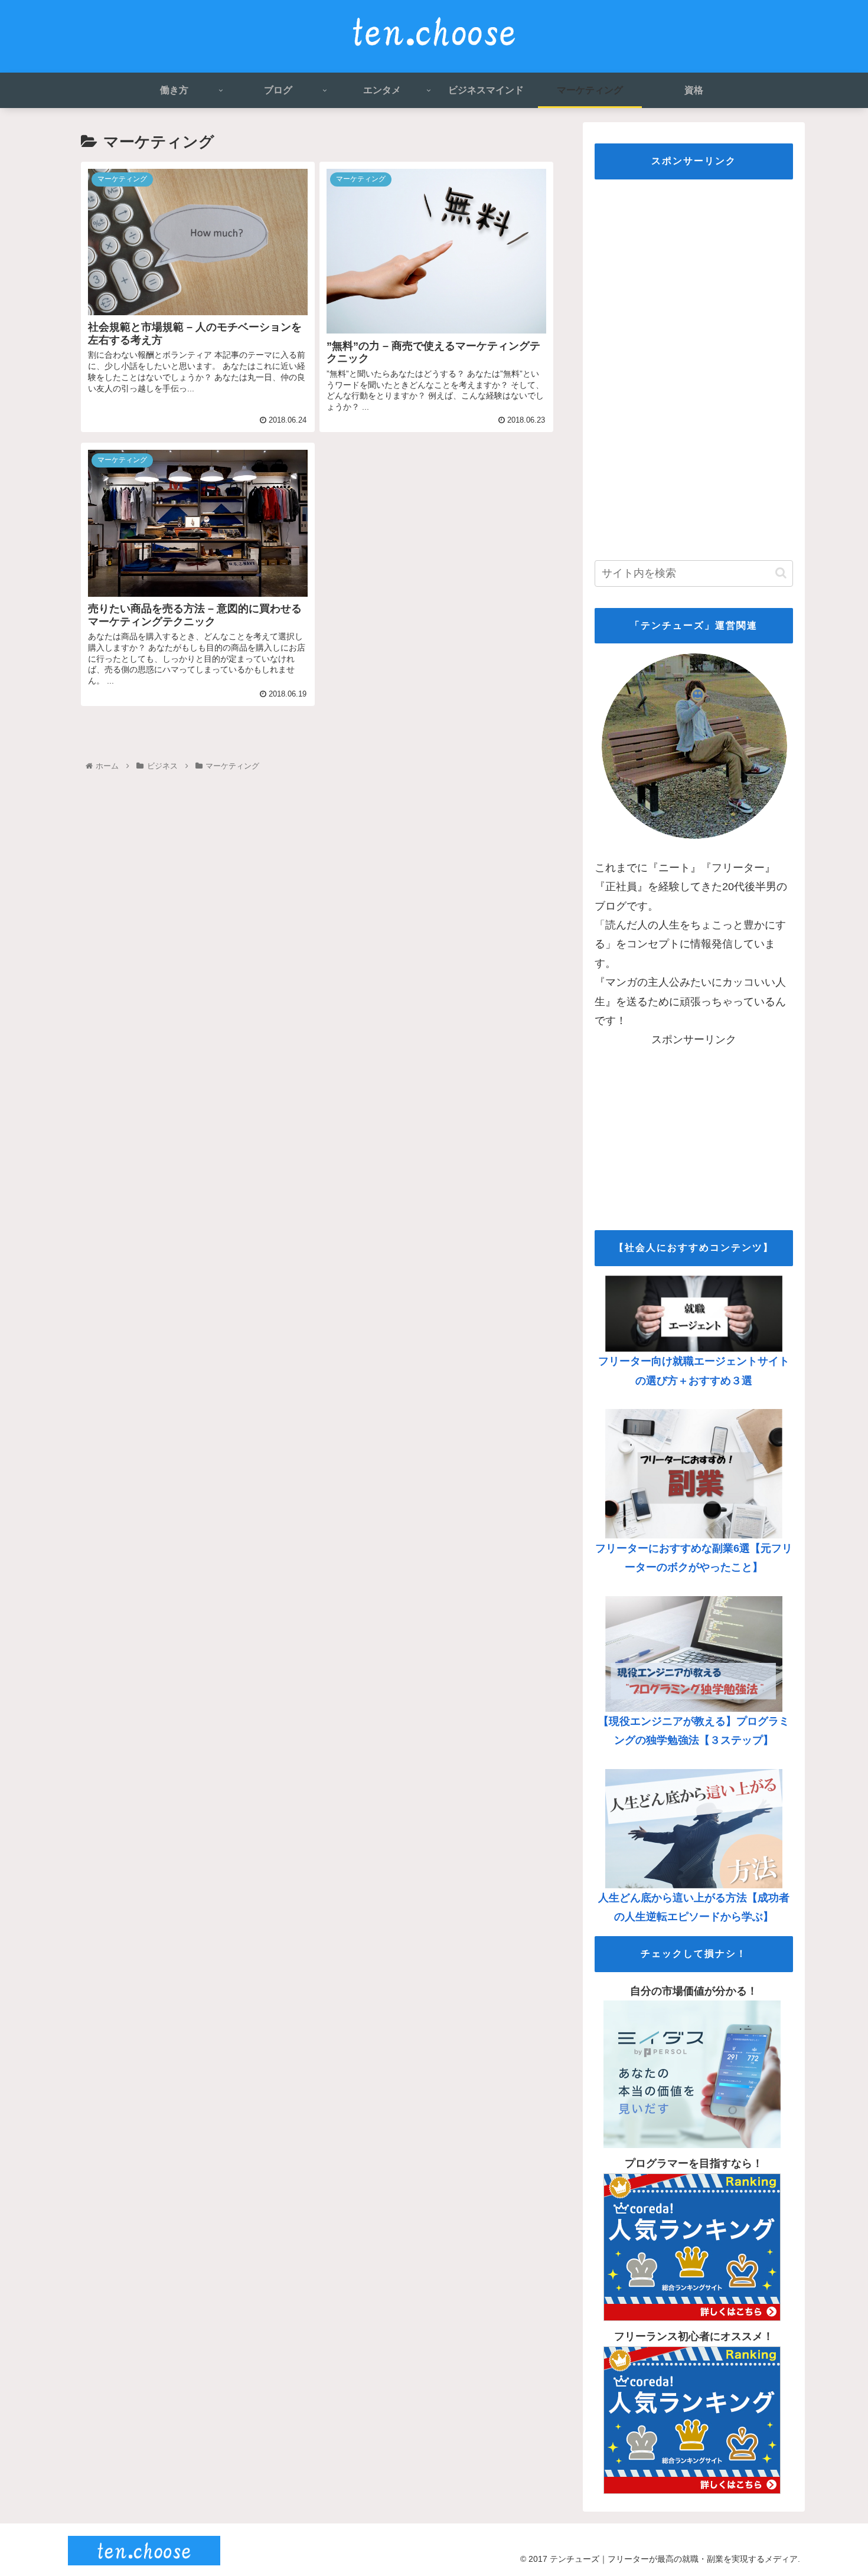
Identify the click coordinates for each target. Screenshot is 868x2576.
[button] (781, 573)
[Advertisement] (694, 366)
